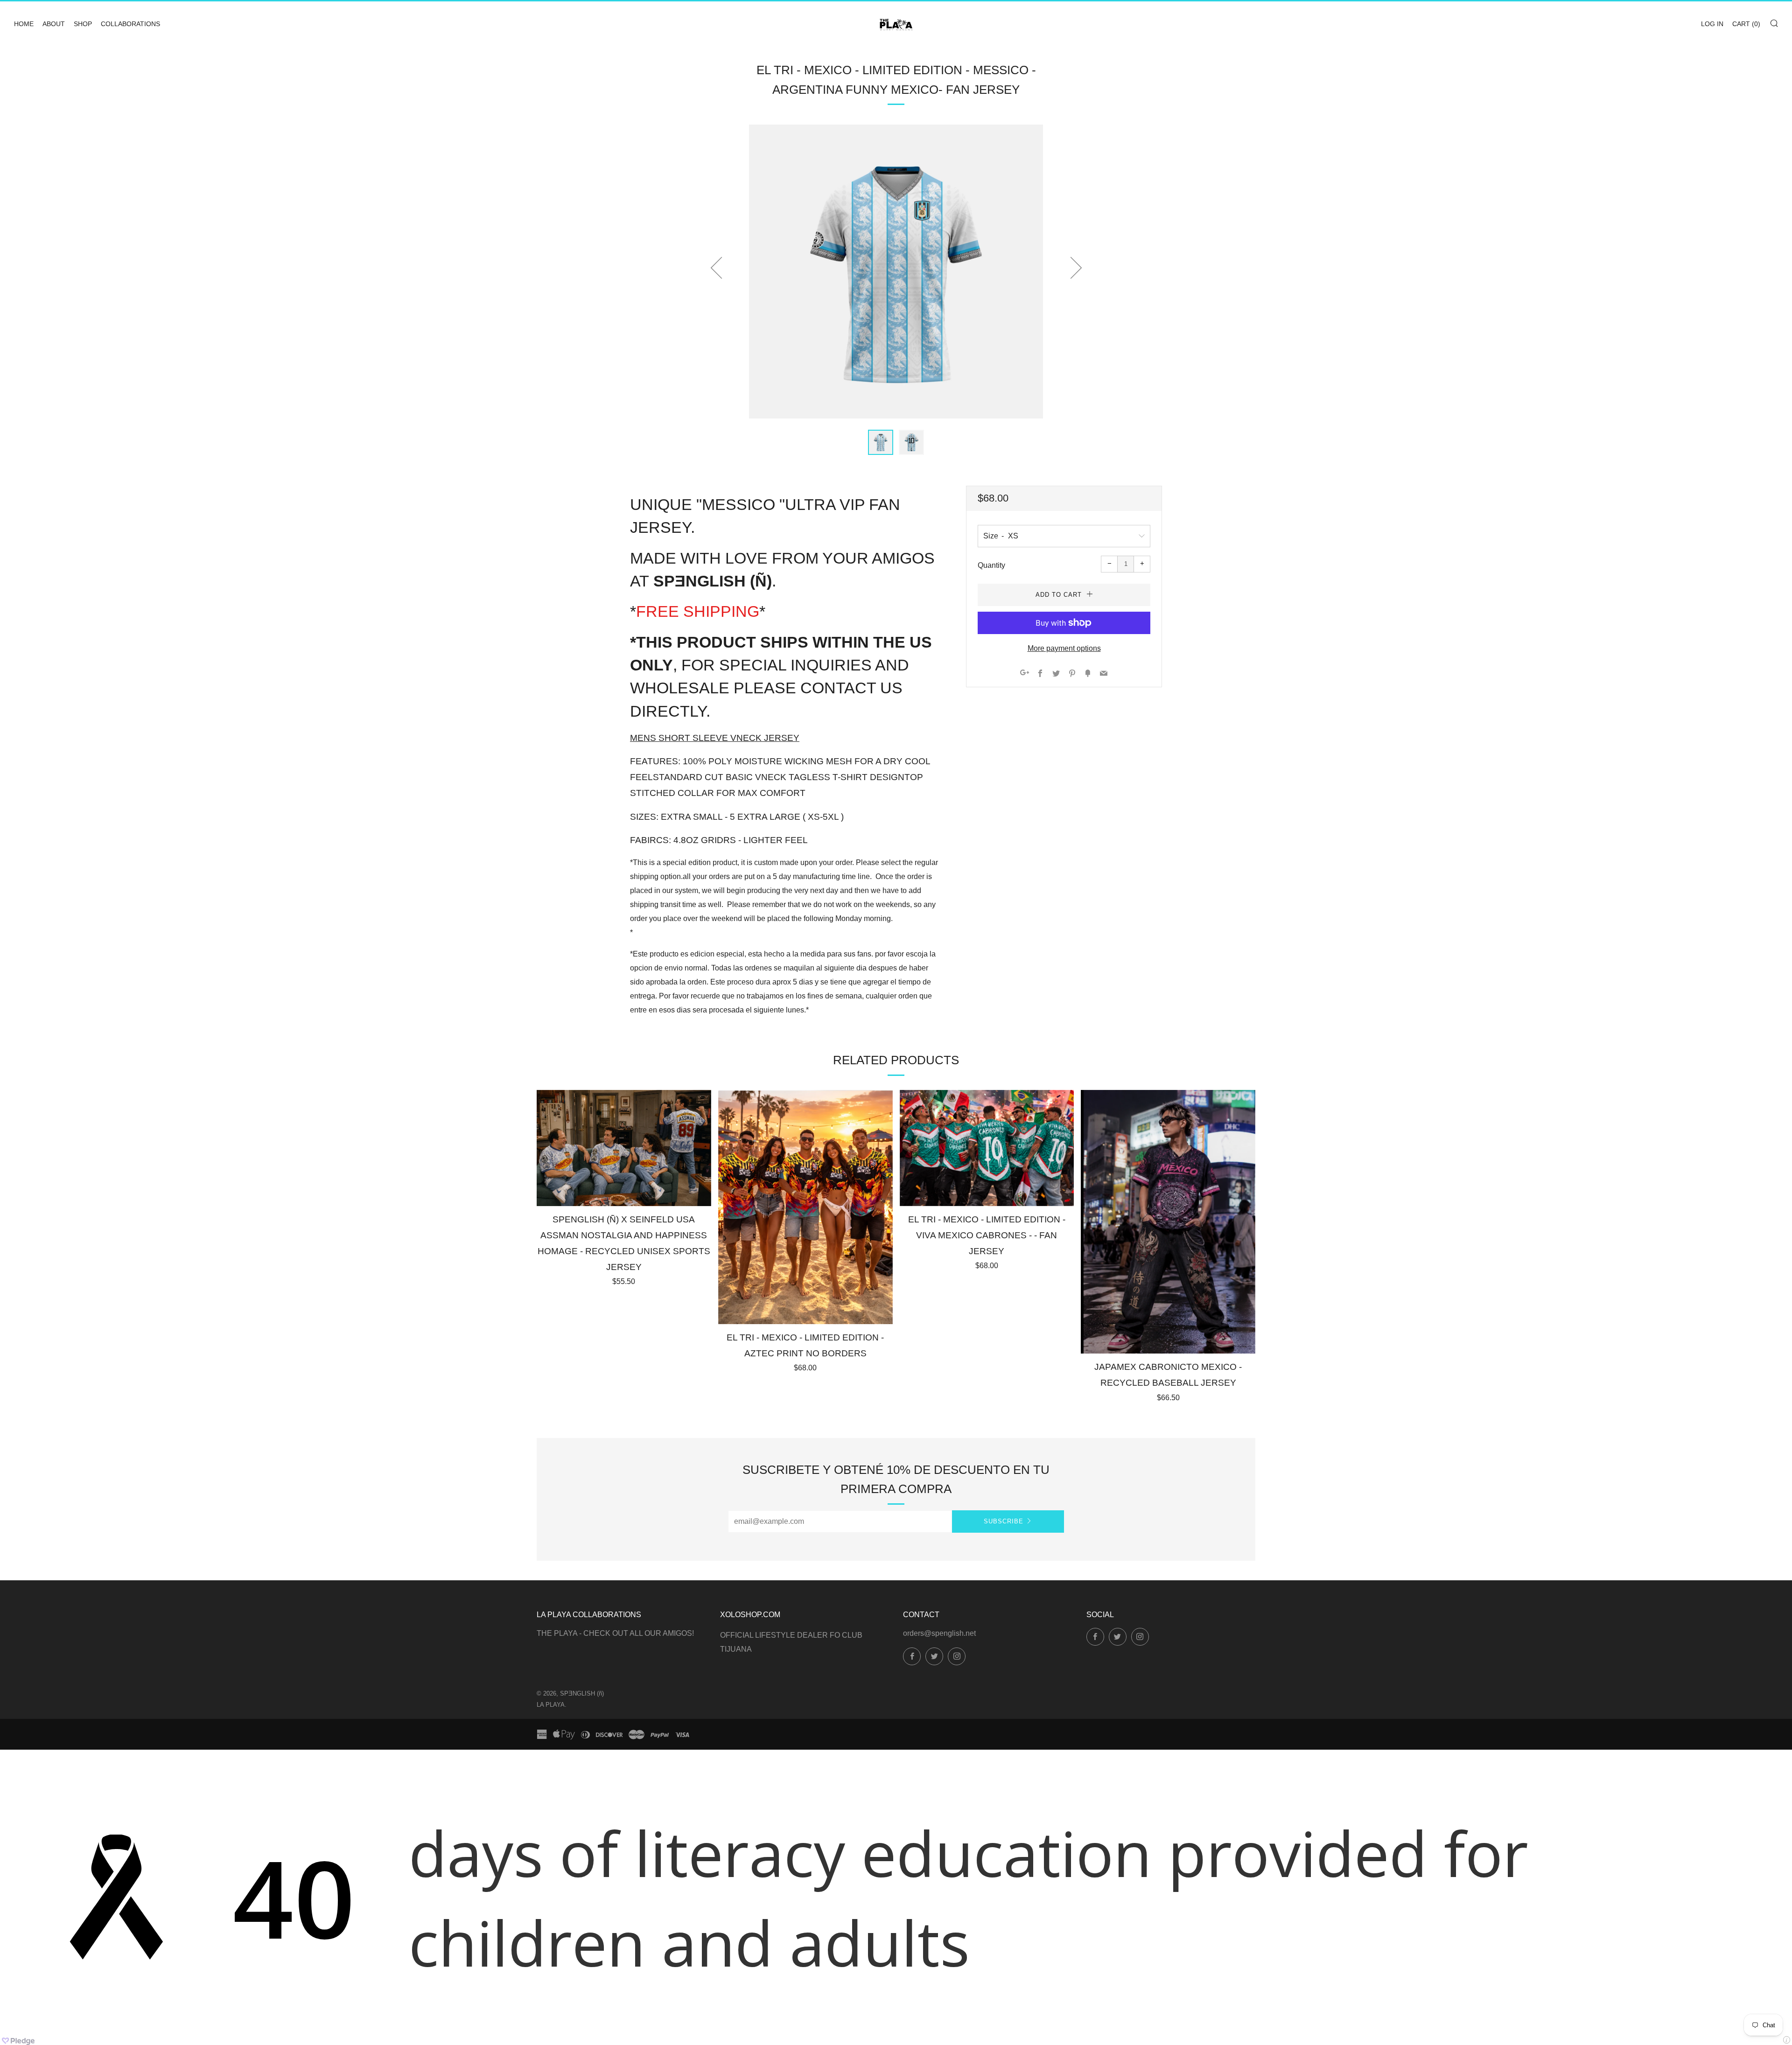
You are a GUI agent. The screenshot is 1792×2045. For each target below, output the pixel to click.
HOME (24, 24)
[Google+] (1025, 674)
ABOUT (54, 24)
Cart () (1746, 24)
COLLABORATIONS (130, 24)
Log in (1712, 24)
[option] (896, 272)
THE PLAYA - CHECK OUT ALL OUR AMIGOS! (615, 1633)
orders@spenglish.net (939, 1633)
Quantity (991, 565)
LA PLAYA (551, 1705)
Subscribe (1004, 1521)
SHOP (83, 24)
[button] (881, 442)
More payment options (1064, 648)
